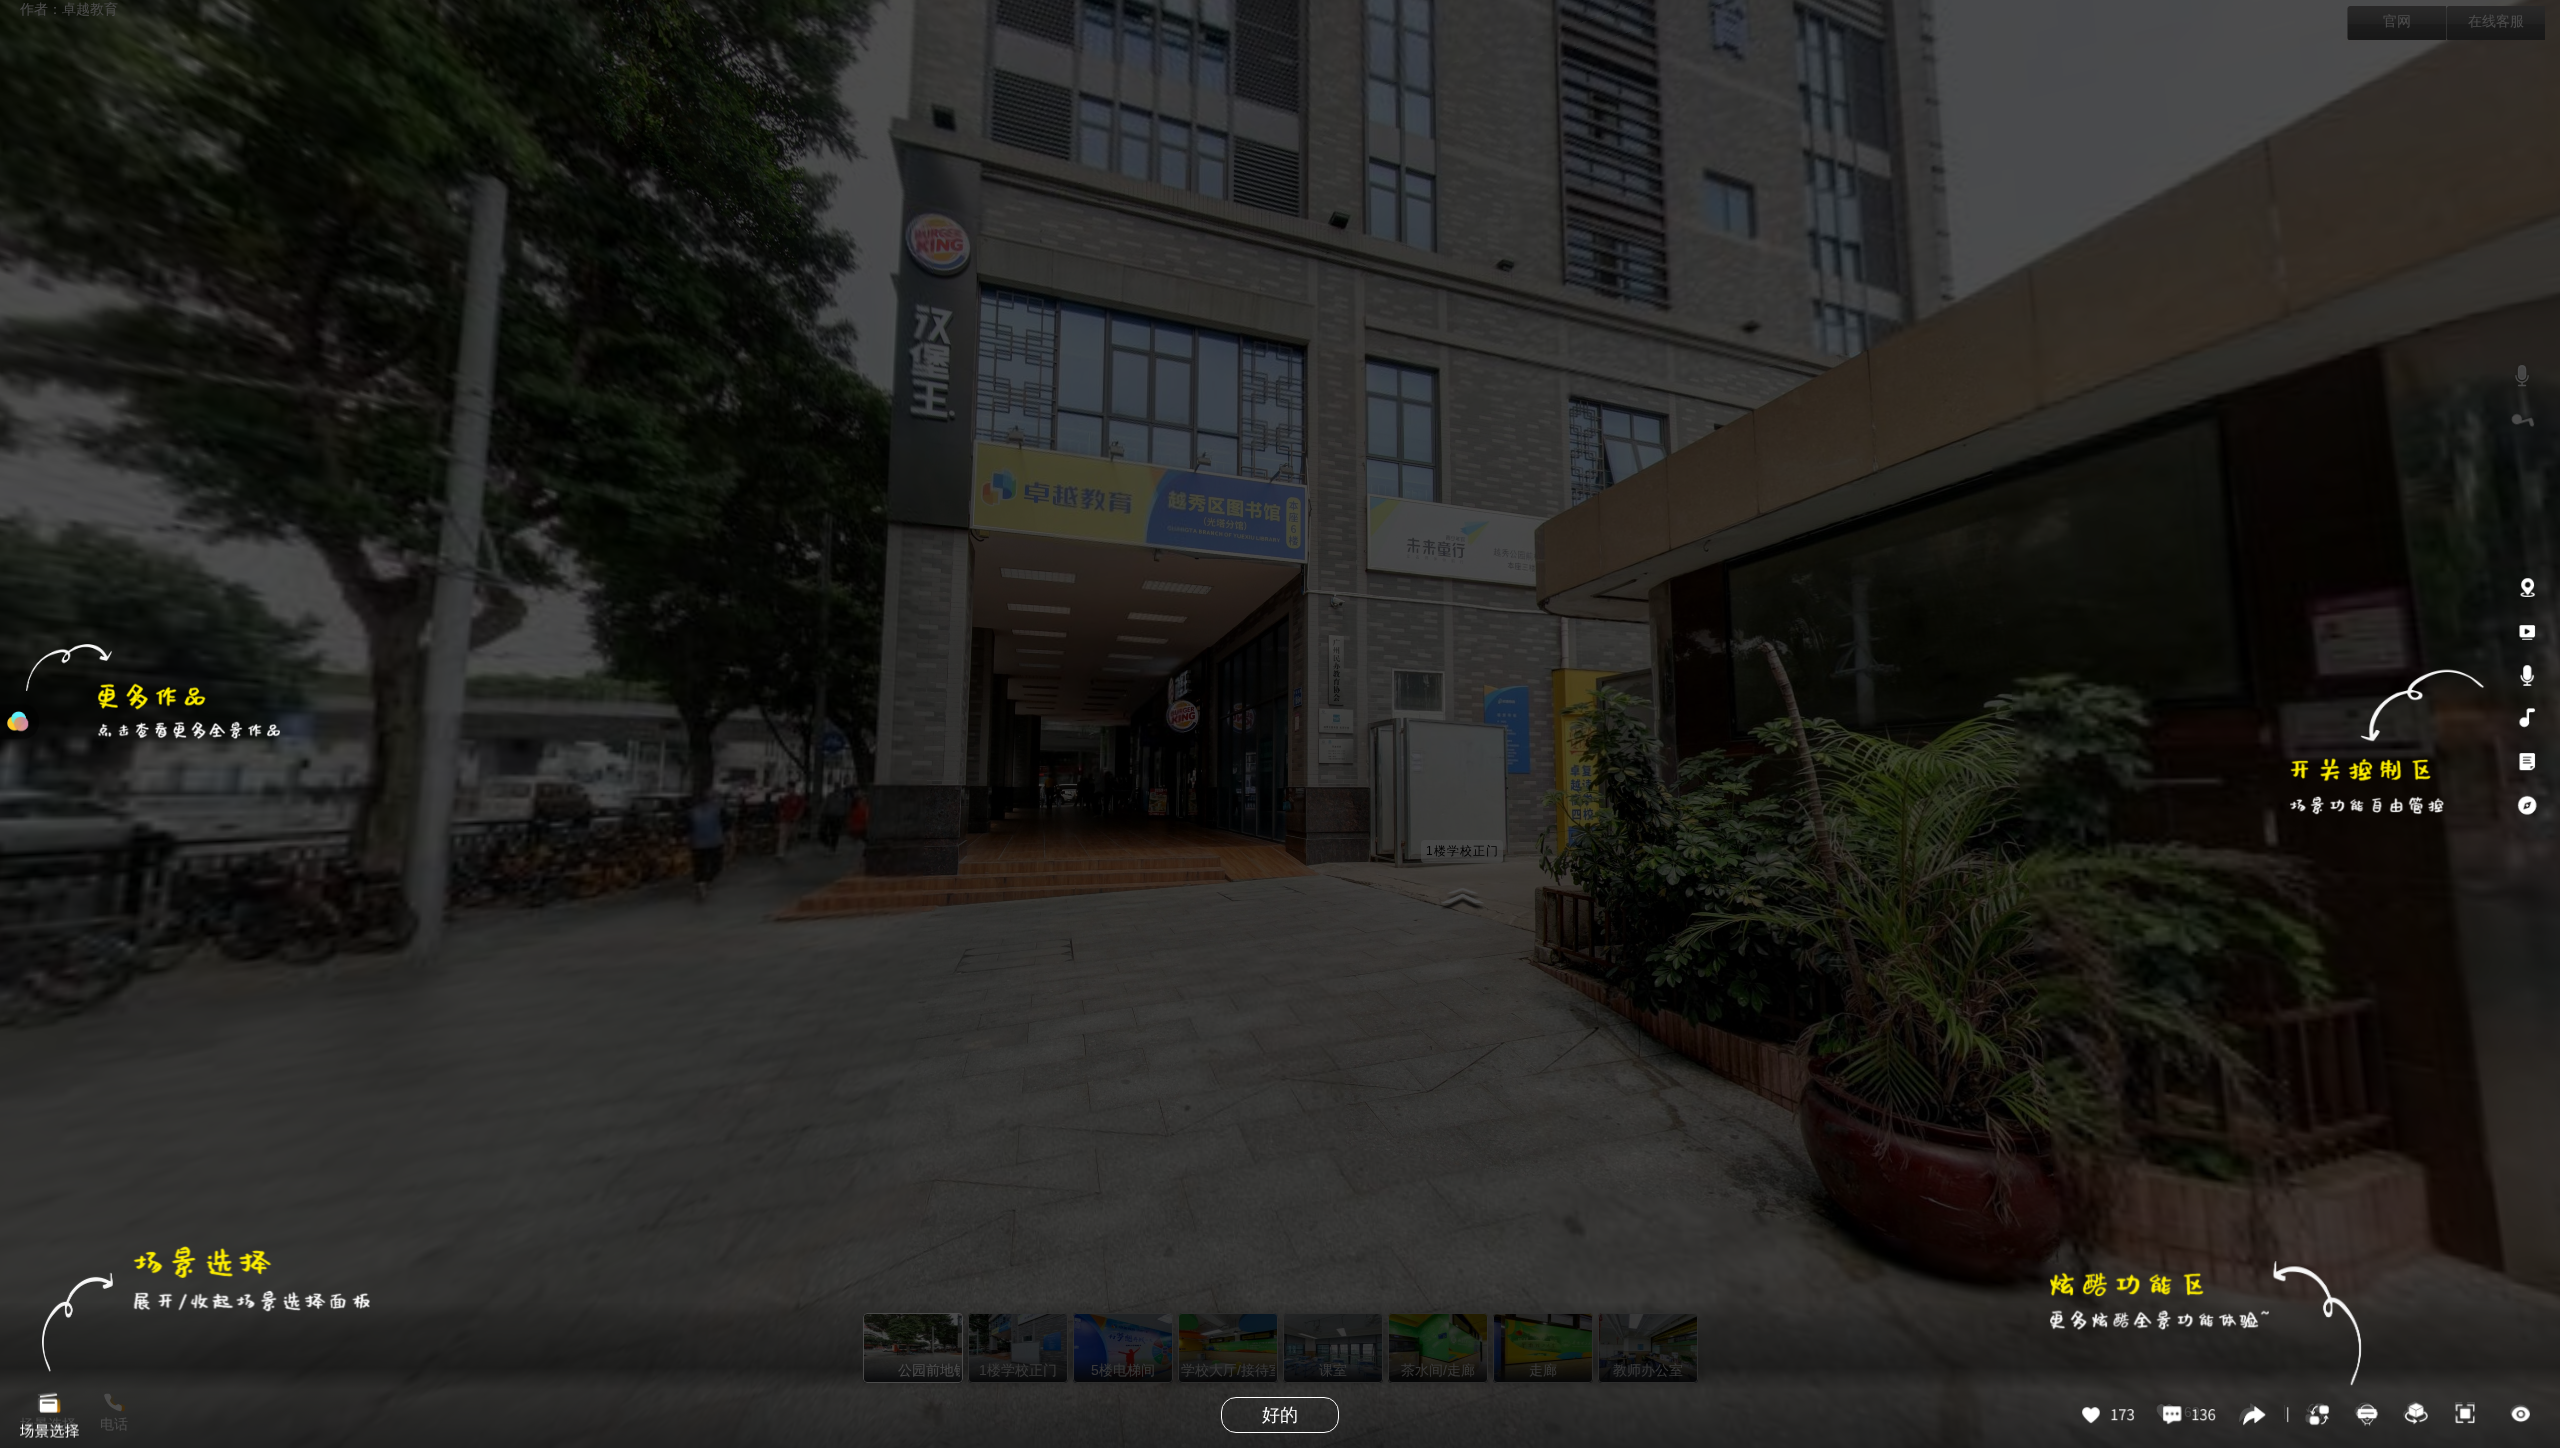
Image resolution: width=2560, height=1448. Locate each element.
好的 (1280, 1415)
